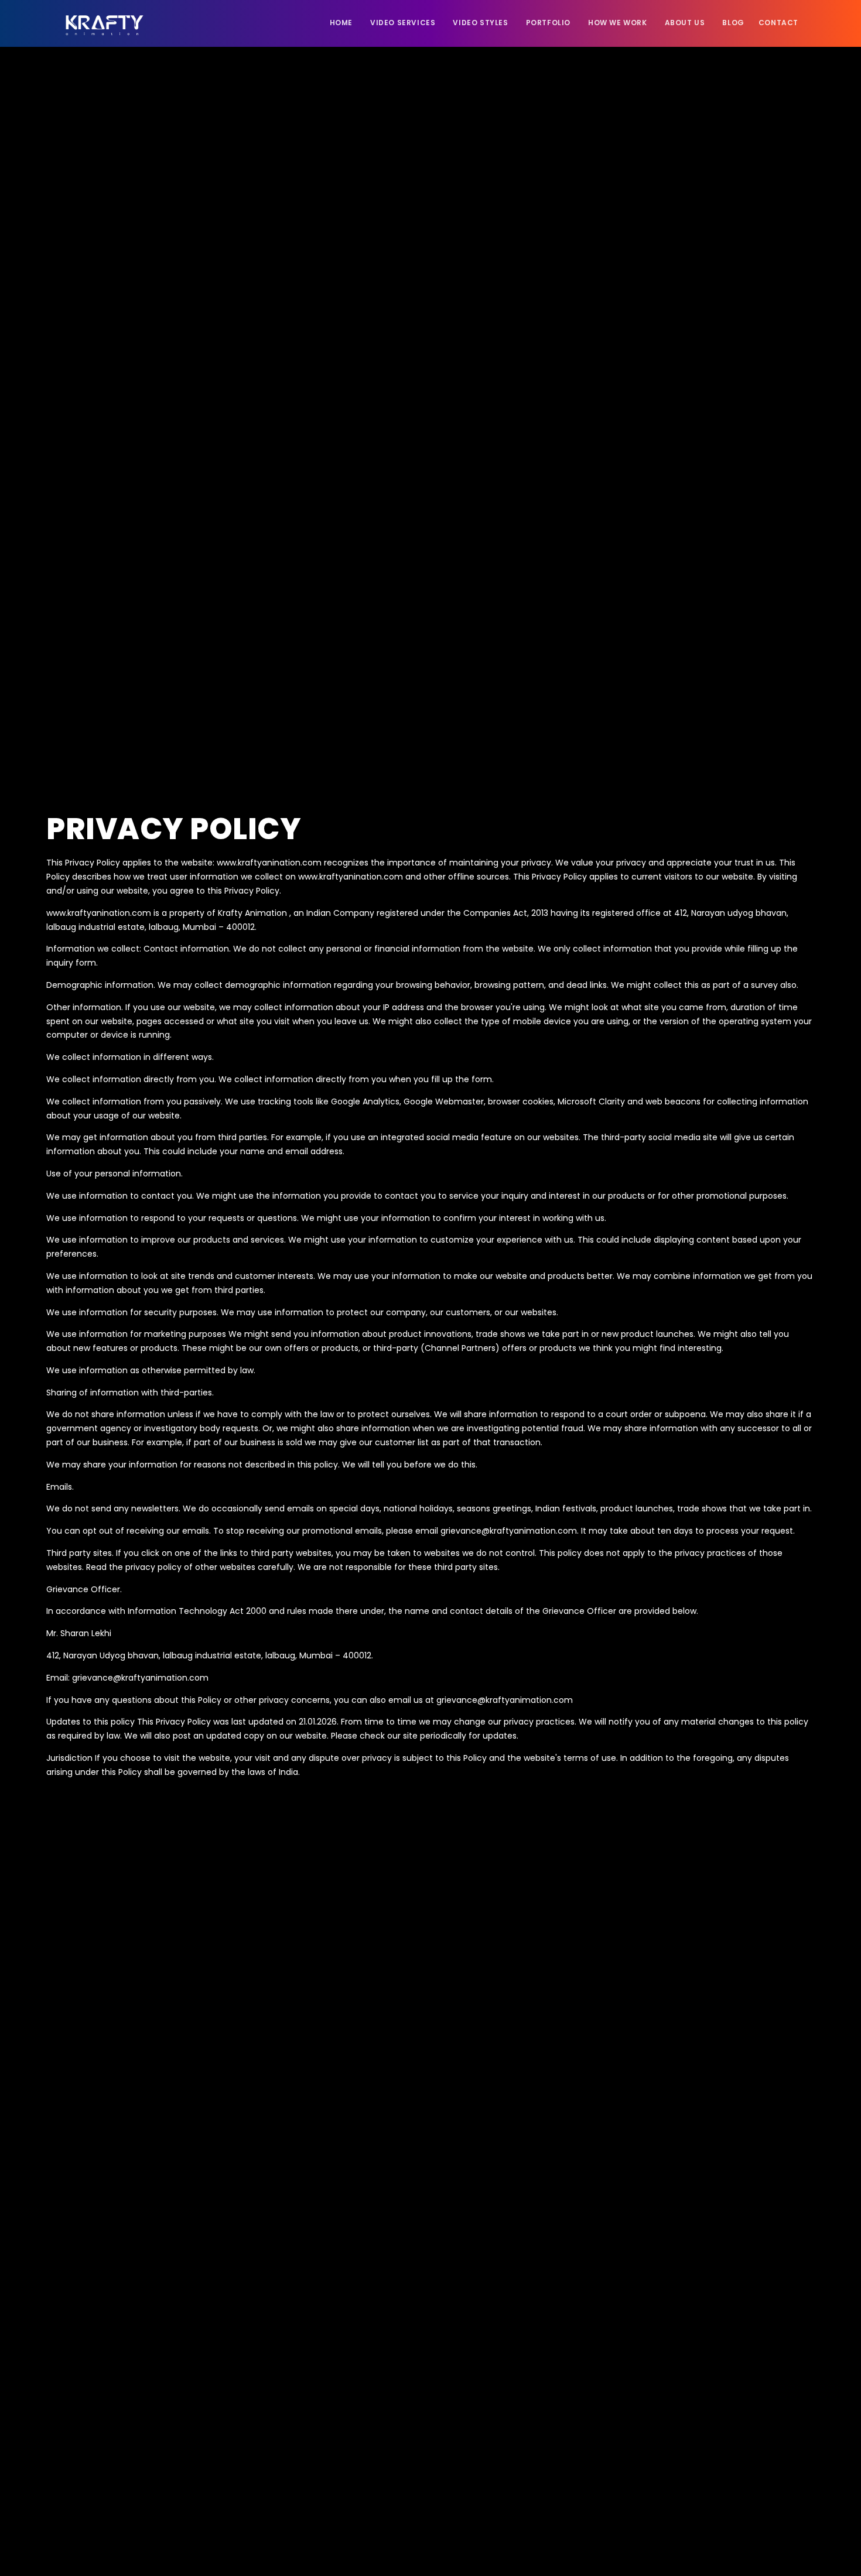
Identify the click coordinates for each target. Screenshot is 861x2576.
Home (341, 23)
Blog (733, 23)
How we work (618, 23)
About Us (685, 23)
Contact (778, 23)
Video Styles (480, 23)
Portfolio (548, 23)
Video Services (403, 23)
